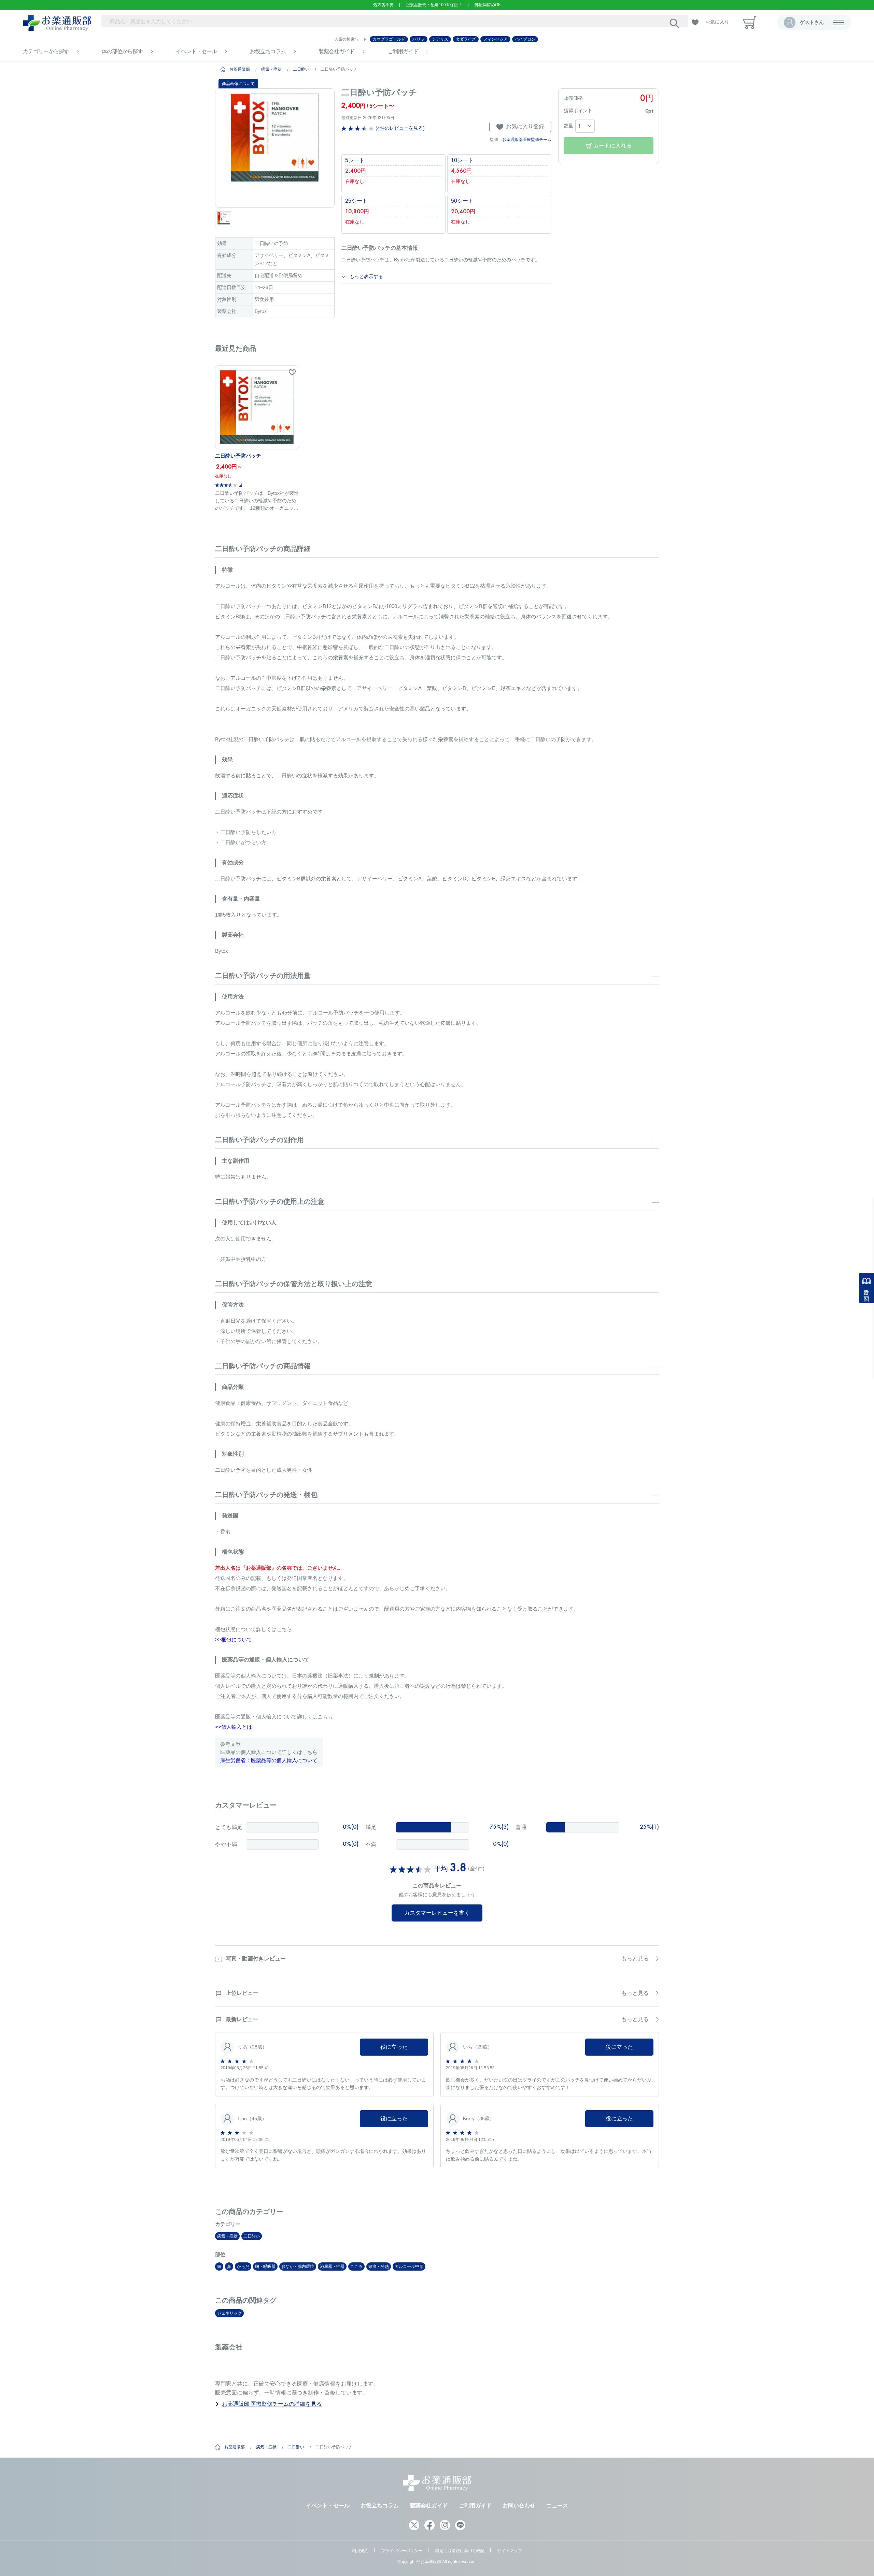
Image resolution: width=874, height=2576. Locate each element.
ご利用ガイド (403, 51)
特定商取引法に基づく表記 (460, 2551)
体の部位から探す (122, 51)
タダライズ (466, 39)
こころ (356, 2266)
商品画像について (238, 84)
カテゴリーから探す (46, 51)
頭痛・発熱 (379, 2266)
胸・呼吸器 (265, 2266)
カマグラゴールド (389, 39)
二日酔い (301, 69)
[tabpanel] (275, 148)
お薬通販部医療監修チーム (527, 140)
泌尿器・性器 (332, 2266)
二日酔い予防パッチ (238, 456)
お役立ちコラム (268, 51)
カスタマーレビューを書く (437, 1913)
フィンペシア (495, 39)
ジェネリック (229, 2313)
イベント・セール (196, 51)
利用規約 (360, 2551)
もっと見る (635, 1959)
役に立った (394, 2047)
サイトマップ (510, 2551)
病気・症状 (271, 69)
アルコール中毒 (409, 2266)
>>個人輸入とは (234, 1727)
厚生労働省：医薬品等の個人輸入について (269, 1760)
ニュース (557, 2506)
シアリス (440, 39)
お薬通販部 (240, 69)
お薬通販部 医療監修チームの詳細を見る (272, 2404)
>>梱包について (234, 1639)
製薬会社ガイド (336, 51)
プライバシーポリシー (402, 2551)
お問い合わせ (519, 2506)
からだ (243, 2266)
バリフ (419, 39)
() (399, 128)
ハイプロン (525, 39)
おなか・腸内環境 (298, 2266)
